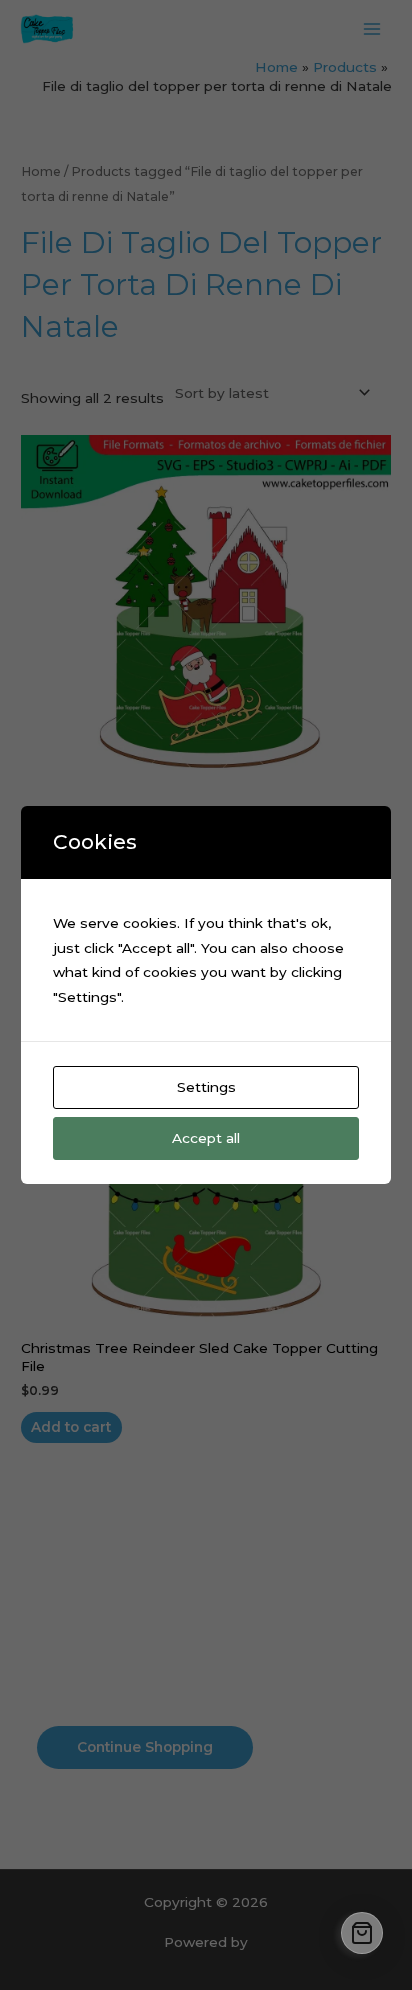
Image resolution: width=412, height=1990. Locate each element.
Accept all (206, 1138)
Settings (206, 1087)
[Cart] (362, 1933)
